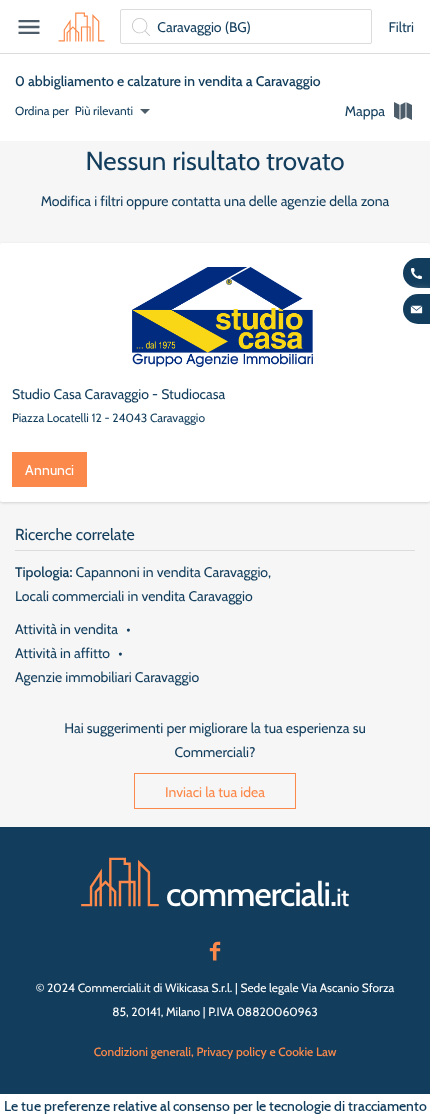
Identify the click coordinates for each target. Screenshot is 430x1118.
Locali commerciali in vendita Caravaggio (134, 596)
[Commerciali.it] (81, 27)
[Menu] (29, 27)
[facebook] (215, 949)
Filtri (401, 27)
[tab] (380, 111)
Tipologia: (43, 572)
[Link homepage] (215, 882)
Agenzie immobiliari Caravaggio (107, 677)
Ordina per (42, 110)
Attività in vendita (66, 629)
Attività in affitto (62, 653)
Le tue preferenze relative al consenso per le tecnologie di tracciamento (215, 1106)
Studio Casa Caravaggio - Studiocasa (118, 394)
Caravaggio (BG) (204, 27)
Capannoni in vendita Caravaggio (172, 572)
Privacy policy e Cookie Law (266, 1051)
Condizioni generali (142, 1051)
